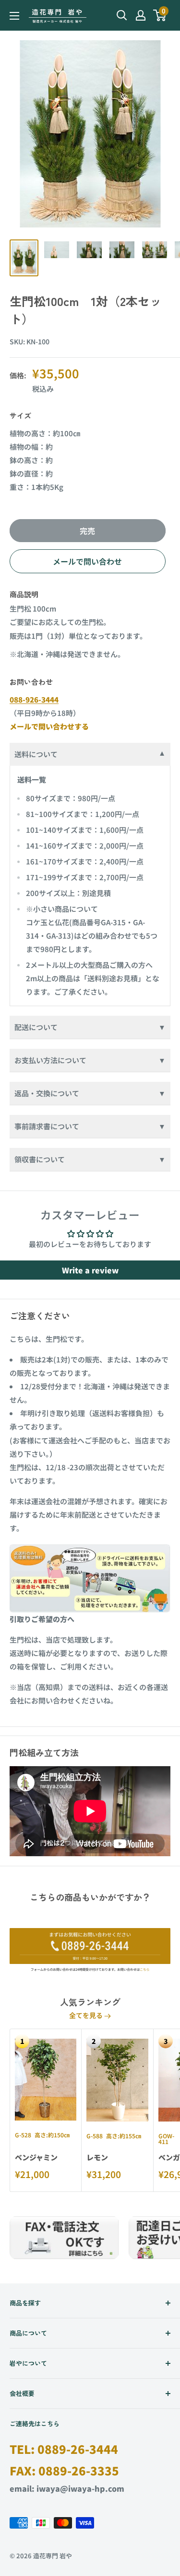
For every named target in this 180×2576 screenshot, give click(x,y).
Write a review (90, 1270)
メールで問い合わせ (87, 561)
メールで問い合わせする (49, 726)
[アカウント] (141, 15)
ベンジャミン (36, 2157)
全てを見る (87, 2015)
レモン (97, 2157)
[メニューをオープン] (14, 16)
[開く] (122, 15)
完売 (87, 531)
